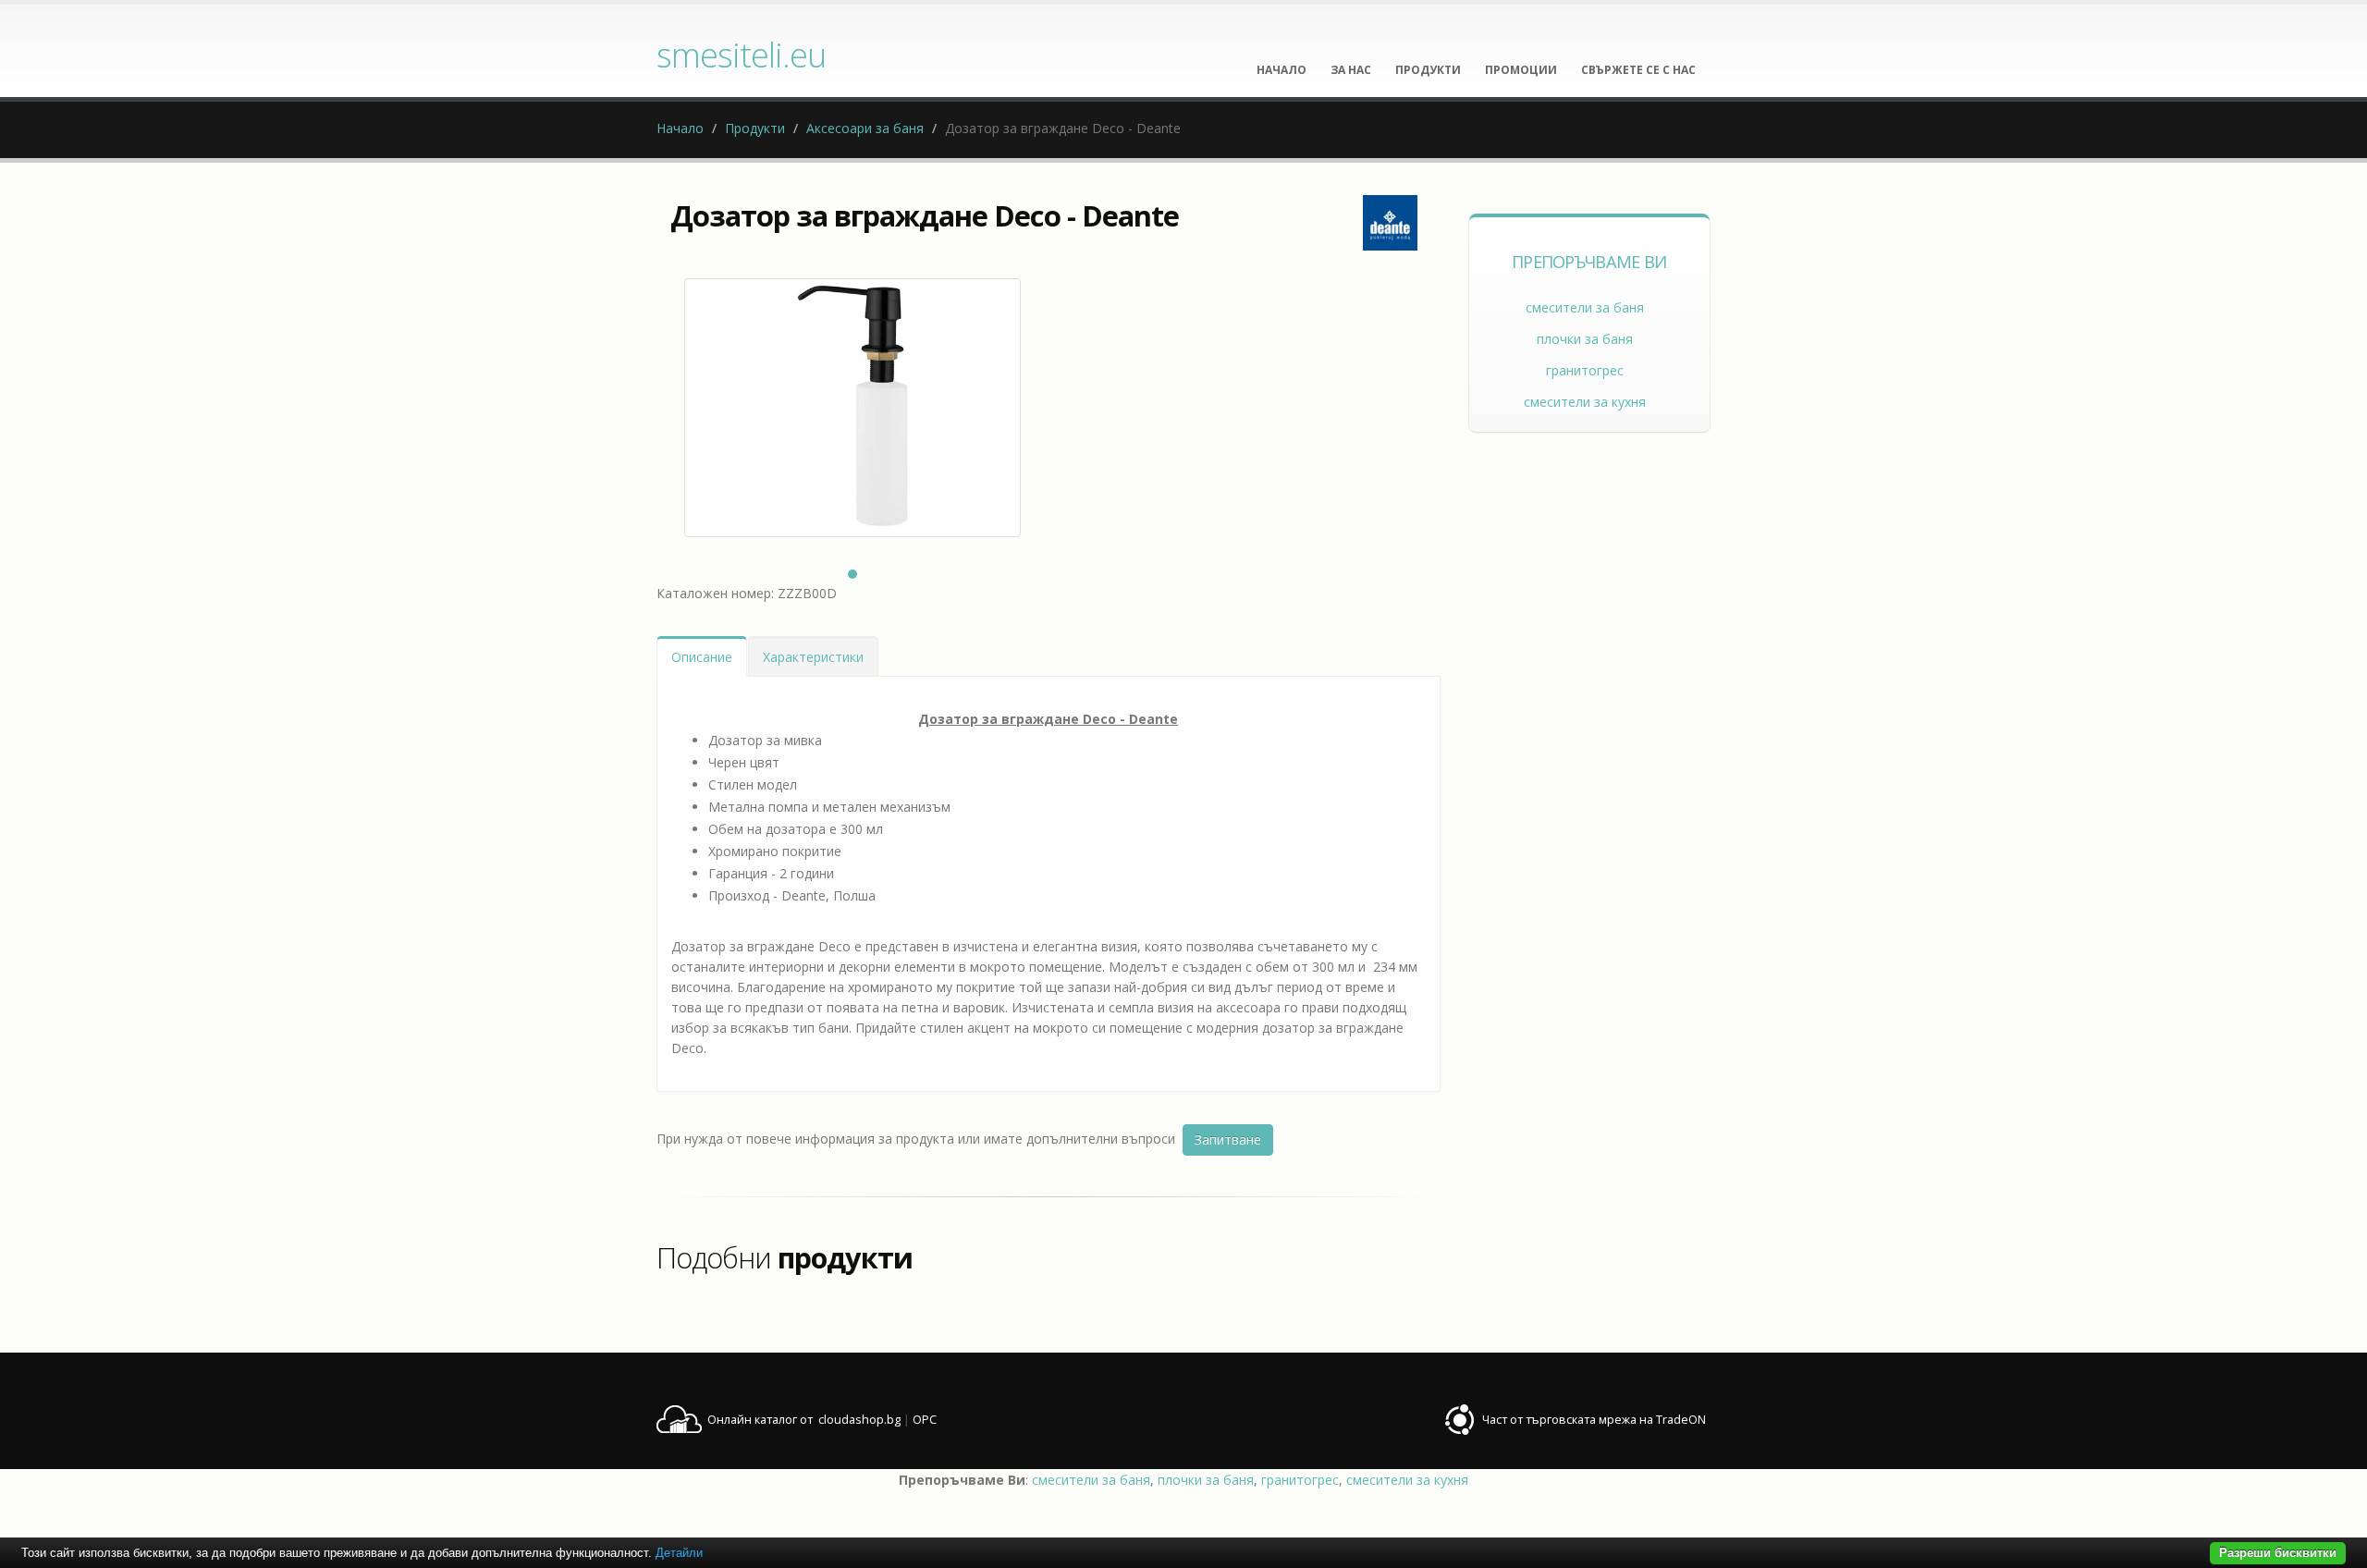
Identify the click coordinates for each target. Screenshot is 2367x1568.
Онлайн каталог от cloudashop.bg (804, 1420)
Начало (680, 128)
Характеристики (813, 657)
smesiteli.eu (741, 55)
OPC (925, 1420)
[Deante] (1390, 223)
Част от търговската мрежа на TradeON (1594, 1420)
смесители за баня (1585, 307)
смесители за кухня (1585, 402)
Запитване (1228, 1139)
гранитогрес (1585, 370)
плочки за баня (1585, 339)
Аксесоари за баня (865, 128)
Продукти (755, 128)
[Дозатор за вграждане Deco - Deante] (852, 408)
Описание (702, 657)
